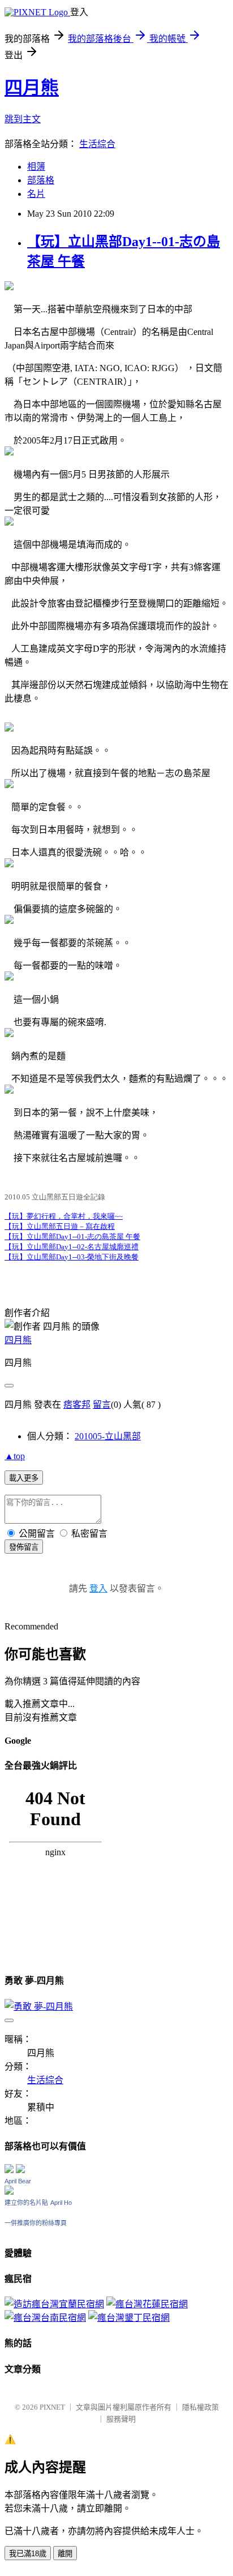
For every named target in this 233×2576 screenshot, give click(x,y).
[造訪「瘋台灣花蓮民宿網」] (147, 2304)
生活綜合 (97, 144)
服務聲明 (121, 2419)
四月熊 (32, 88)
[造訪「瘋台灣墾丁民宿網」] (129, 2318)
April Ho (61, 2203)
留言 (102, 1405)
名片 (36, 194)
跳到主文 (23, 119)
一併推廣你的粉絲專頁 (36, 2223)
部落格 (41, 180)
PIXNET (52, 2407)
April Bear (18, 2181)
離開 (65, 2554)
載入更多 (24, 1478)
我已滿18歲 (28, 2554)
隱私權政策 (200, 2407)
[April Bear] (9, 2192)
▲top (15, 1456)
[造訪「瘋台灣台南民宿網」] (45, 2318)
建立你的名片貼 (26, 2203)
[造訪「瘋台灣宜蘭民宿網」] (54, 2304)
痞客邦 (77, 1405)
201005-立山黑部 (108, 1436)
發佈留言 (24, 1547)
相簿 (36, 167)
